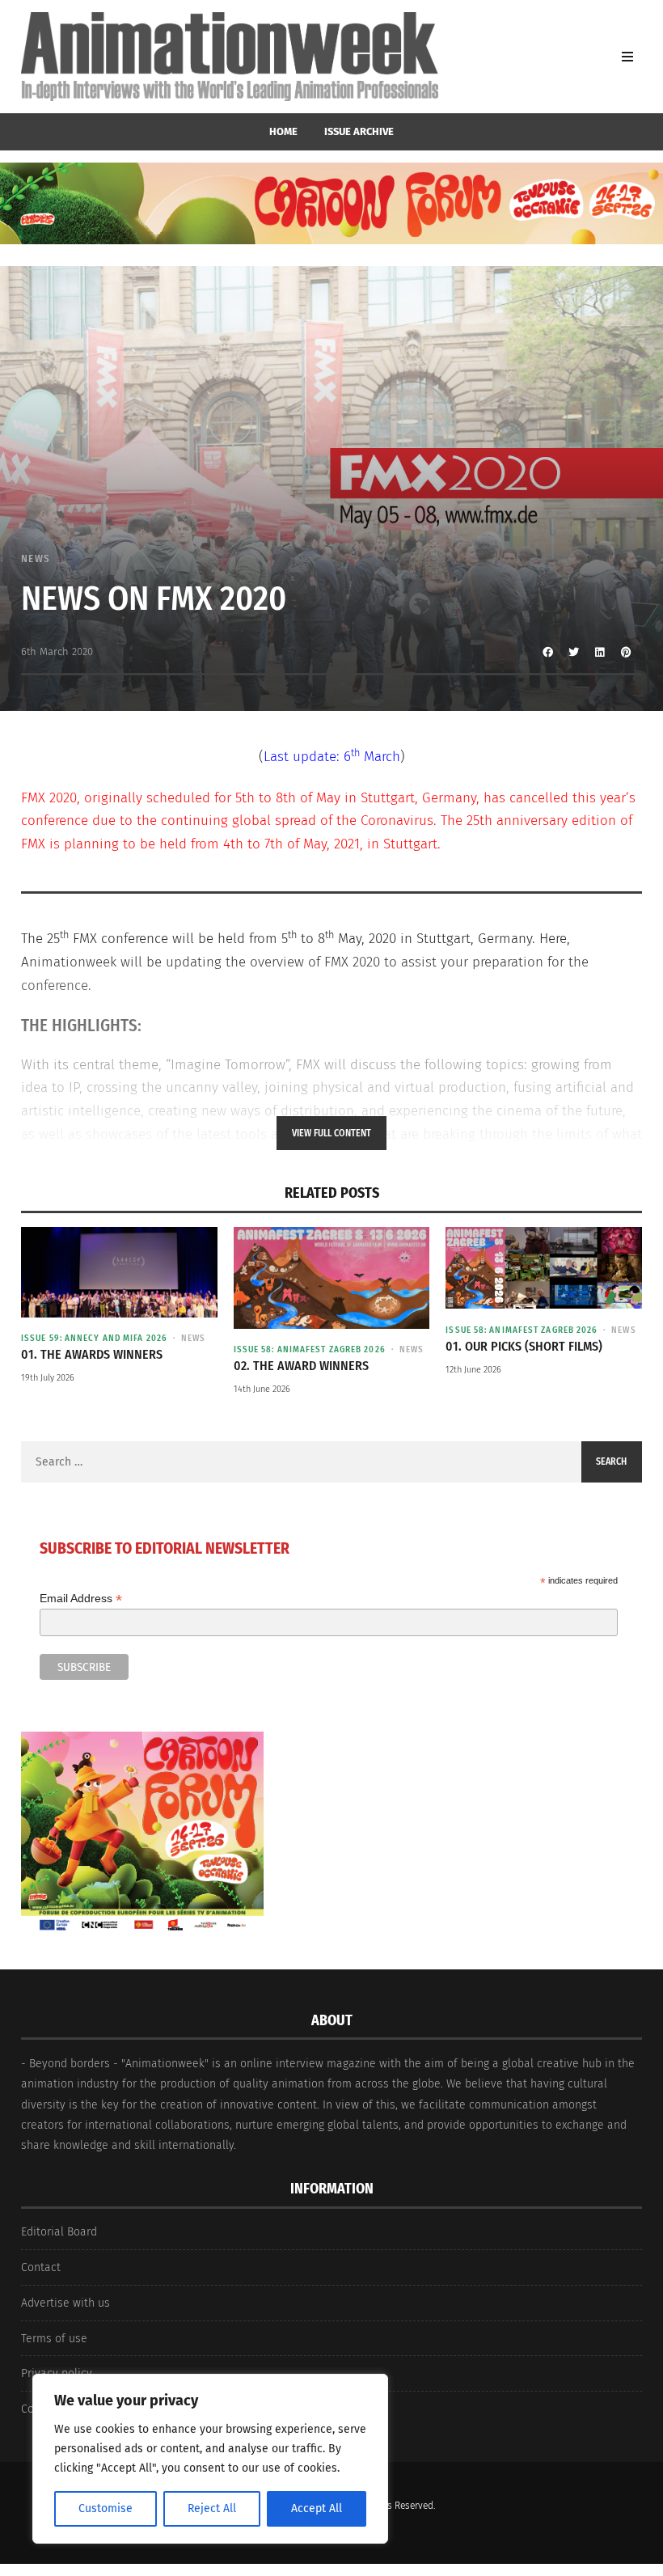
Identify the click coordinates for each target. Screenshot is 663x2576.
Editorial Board (59, 2232)
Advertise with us (65, 2303)
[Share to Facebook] (548, 652)
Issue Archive (359, 131)
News (36, 558)
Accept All (317, 2508)
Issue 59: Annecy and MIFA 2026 (94, 1338)
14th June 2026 (262, 1389)
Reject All (212, 2508)
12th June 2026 (473, 1370)
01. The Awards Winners (92, 1354)
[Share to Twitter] (574, 652)
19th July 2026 (48, 1378)
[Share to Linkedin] (600, 652)
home (283, 131)
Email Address (81, 1599)
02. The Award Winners (301, 1366)
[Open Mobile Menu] (627, 57)
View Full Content (331, 1133)
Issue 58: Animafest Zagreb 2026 (310, 1349)
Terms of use (54, 2339)
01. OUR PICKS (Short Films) (524, 1346)
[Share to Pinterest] (626, 652)
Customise (106, 2508)
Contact (41, 2267)
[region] (210, 2459)
